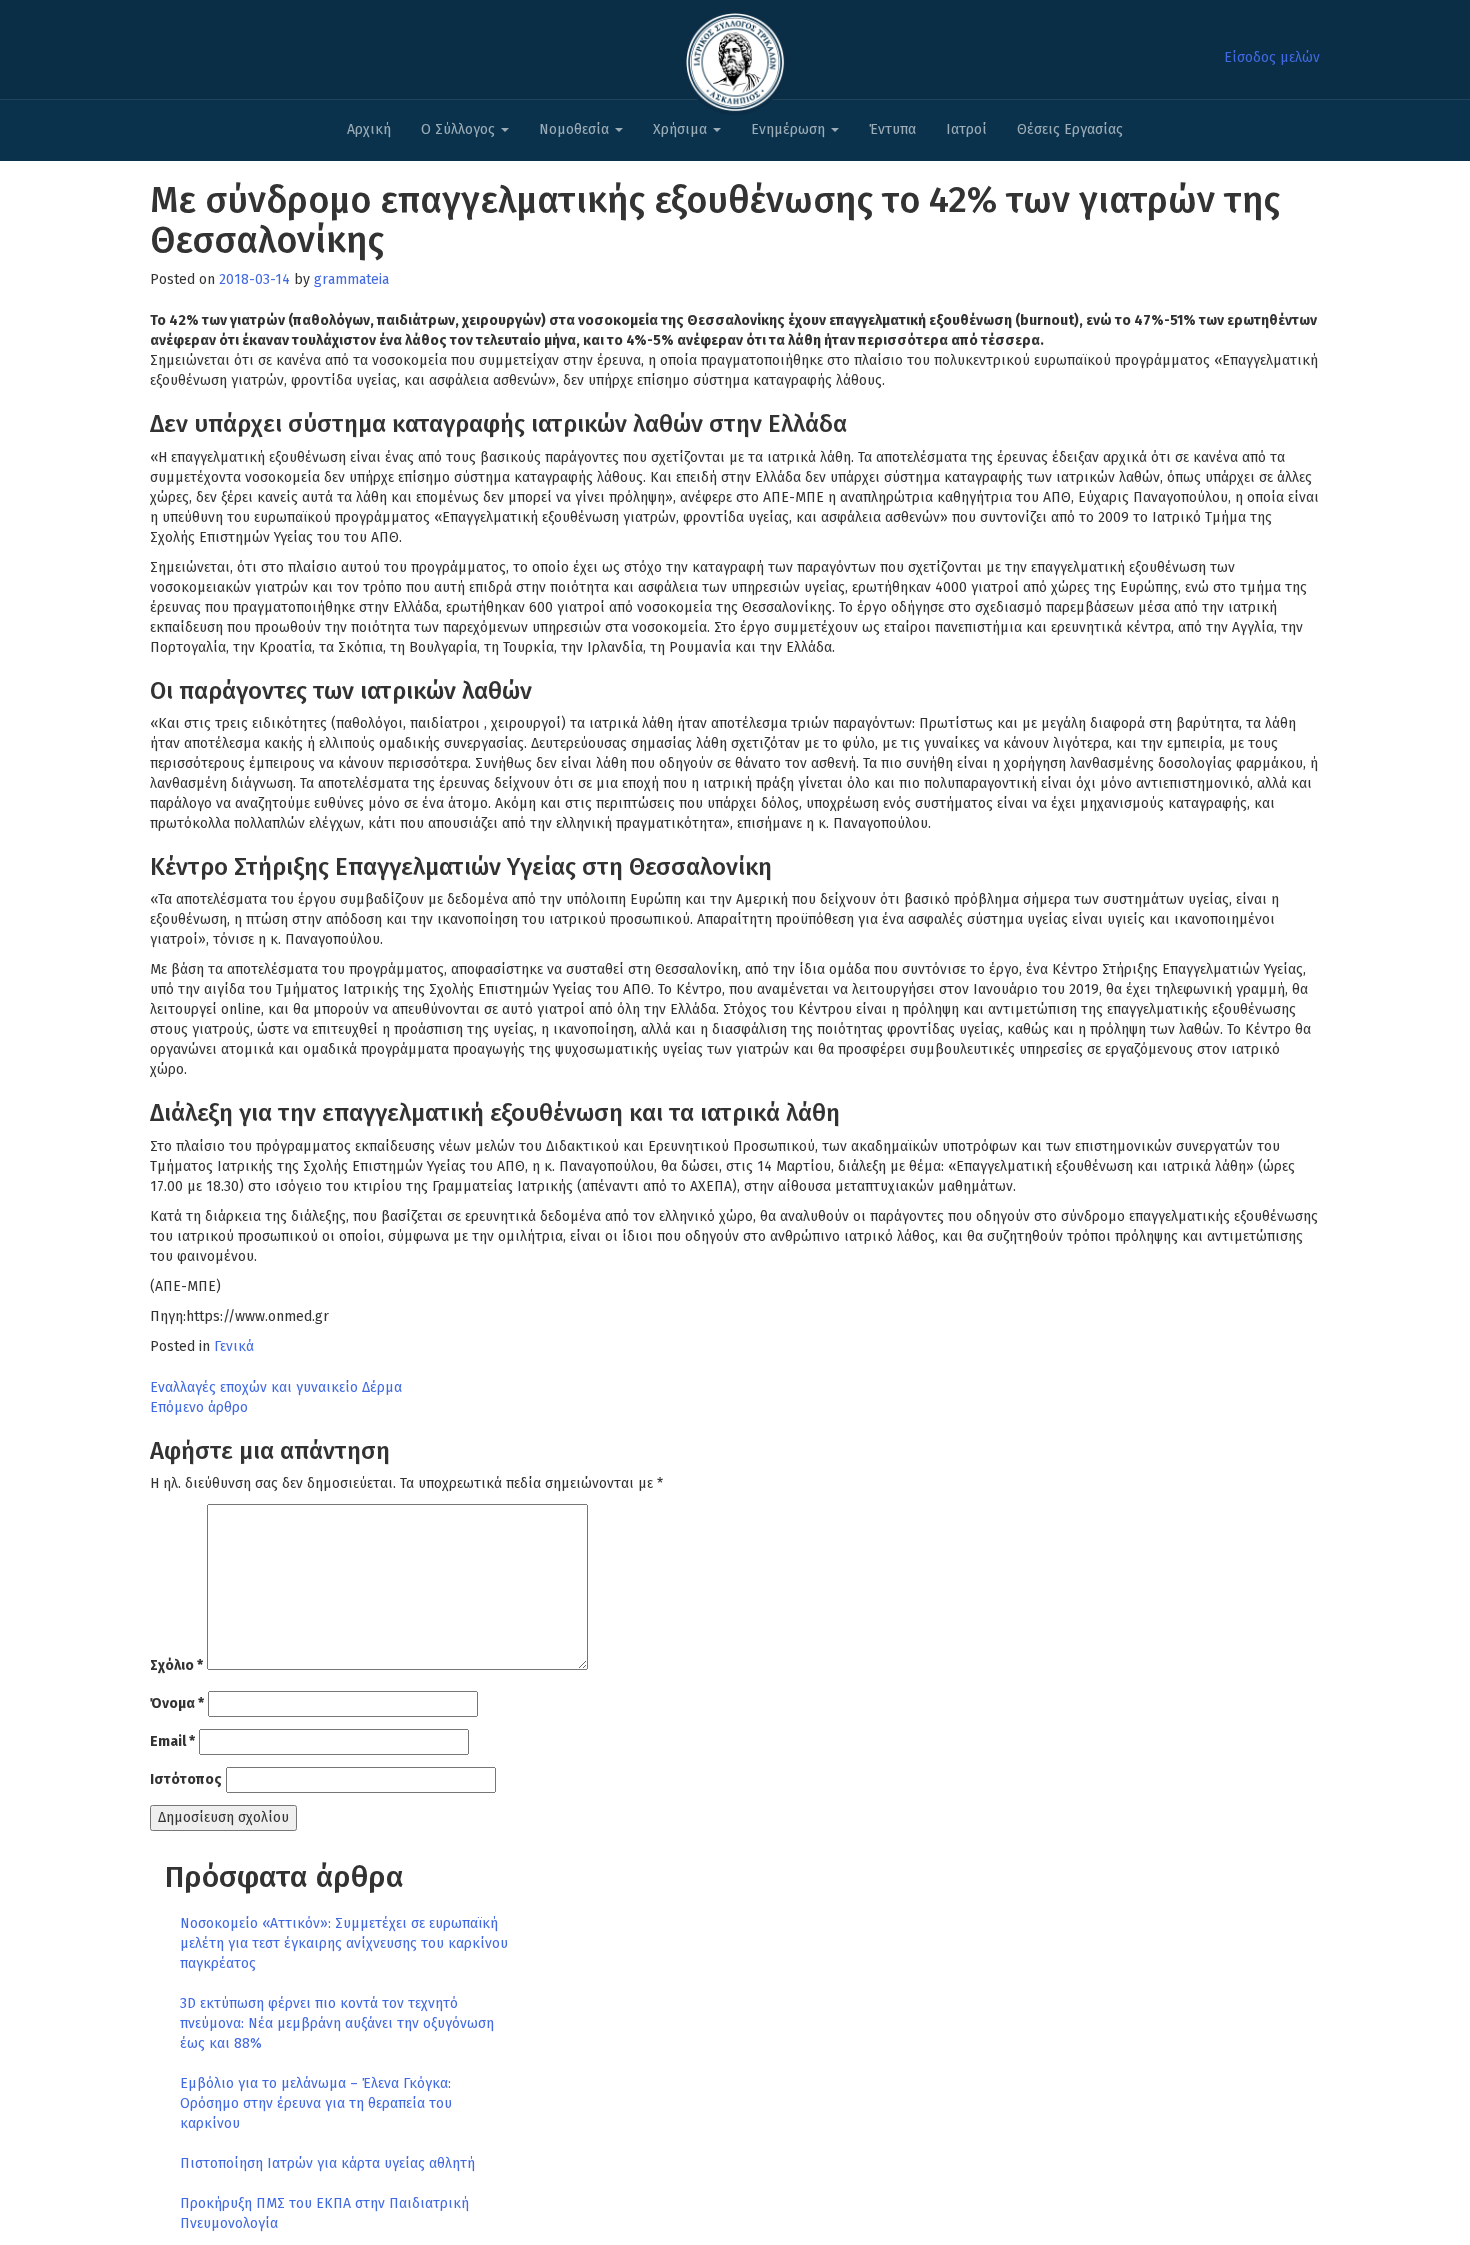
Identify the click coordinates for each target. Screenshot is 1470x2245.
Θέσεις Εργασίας (1070, 129)
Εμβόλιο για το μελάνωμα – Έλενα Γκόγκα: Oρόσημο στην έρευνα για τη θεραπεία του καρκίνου (316, 2103)
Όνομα (177, 1703)
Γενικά (234, 1346)
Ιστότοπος (186, 1779)
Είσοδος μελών (1272, 57)
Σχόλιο (176, 1665)
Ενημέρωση (790, 129)
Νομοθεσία (576, 129)
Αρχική (369, 129)
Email (172, 1741)
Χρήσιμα (682, 129)
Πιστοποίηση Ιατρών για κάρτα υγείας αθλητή (327, 2163)
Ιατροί (966, 129)
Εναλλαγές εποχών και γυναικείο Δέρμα (276, 1387)
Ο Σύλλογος (460, 129)
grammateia (351, 279)
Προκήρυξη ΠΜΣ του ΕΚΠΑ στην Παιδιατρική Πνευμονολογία (324, 2213)
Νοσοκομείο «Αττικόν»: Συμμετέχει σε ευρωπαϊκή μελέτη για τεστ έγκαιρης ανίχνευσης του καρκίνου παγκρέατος (344, 1943)
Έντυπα (892, 129)
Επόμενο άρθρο (199, 1407)
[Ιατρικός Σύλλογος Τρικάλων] (735, 56)
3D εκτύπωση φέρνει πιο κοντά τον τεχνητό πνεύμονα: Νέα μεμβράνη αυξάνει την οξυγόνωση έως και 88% (337, 2023)
